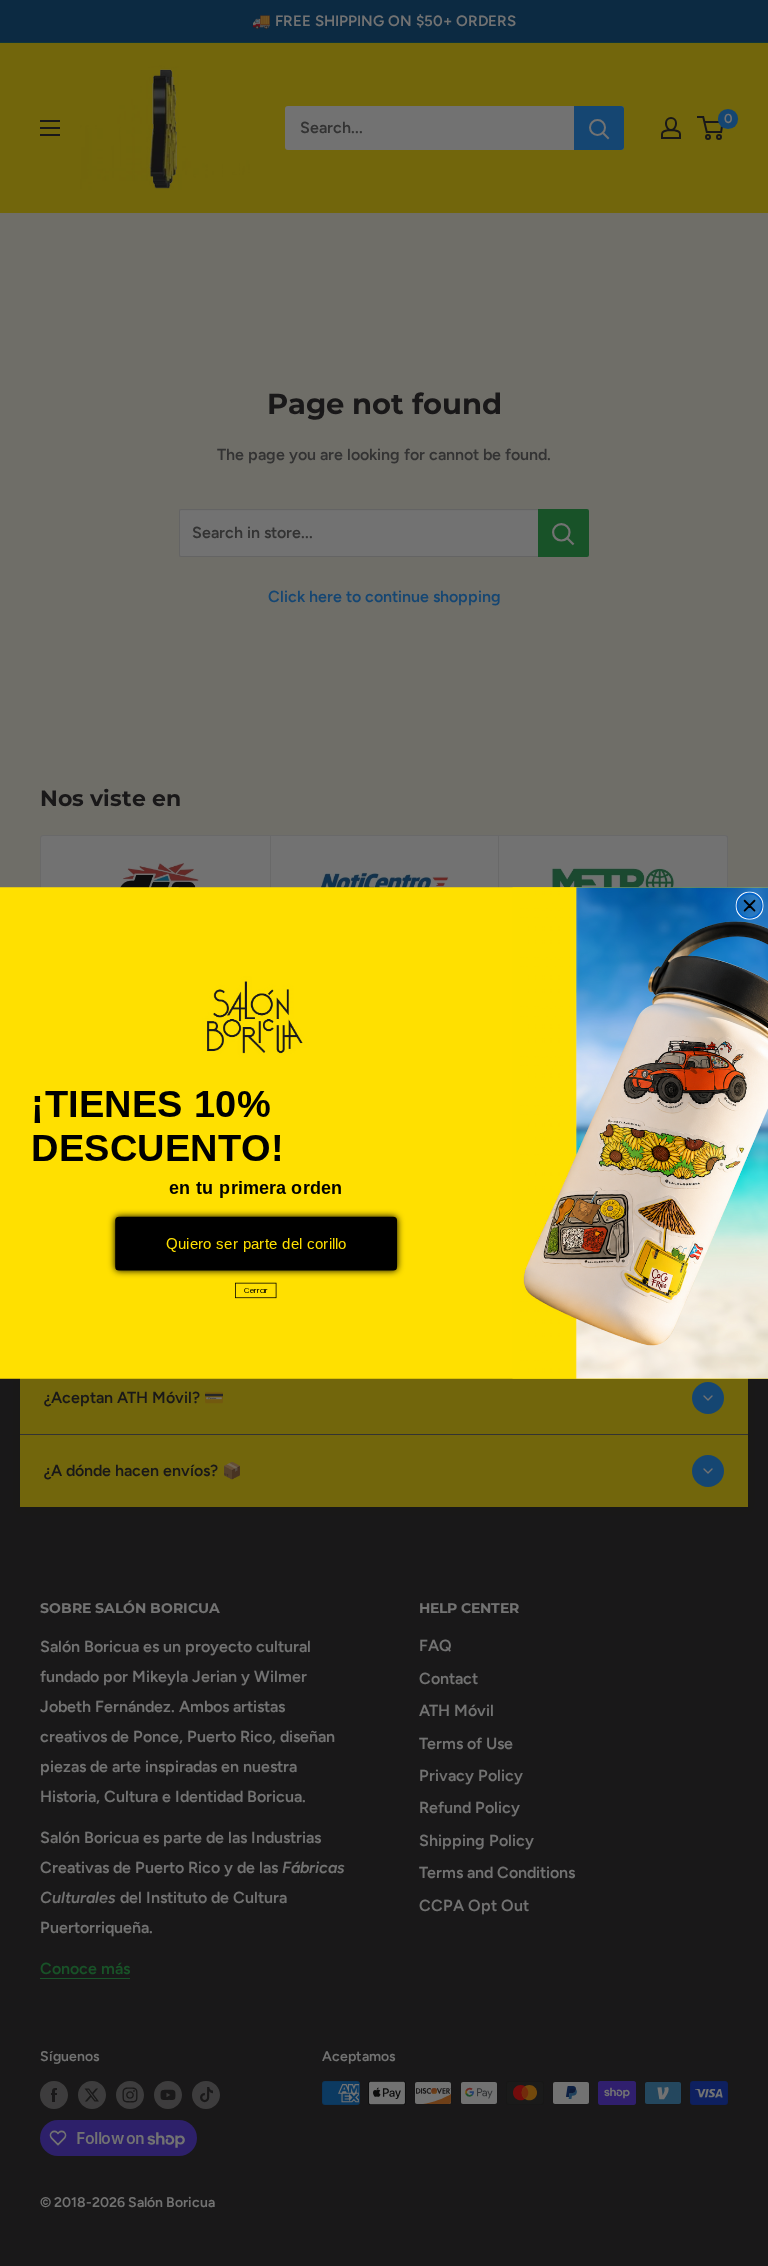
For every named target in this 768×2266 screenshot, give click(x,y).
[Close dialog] (749, 905)
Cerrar (256, 1290)
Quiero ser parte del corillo (256, 1243)
